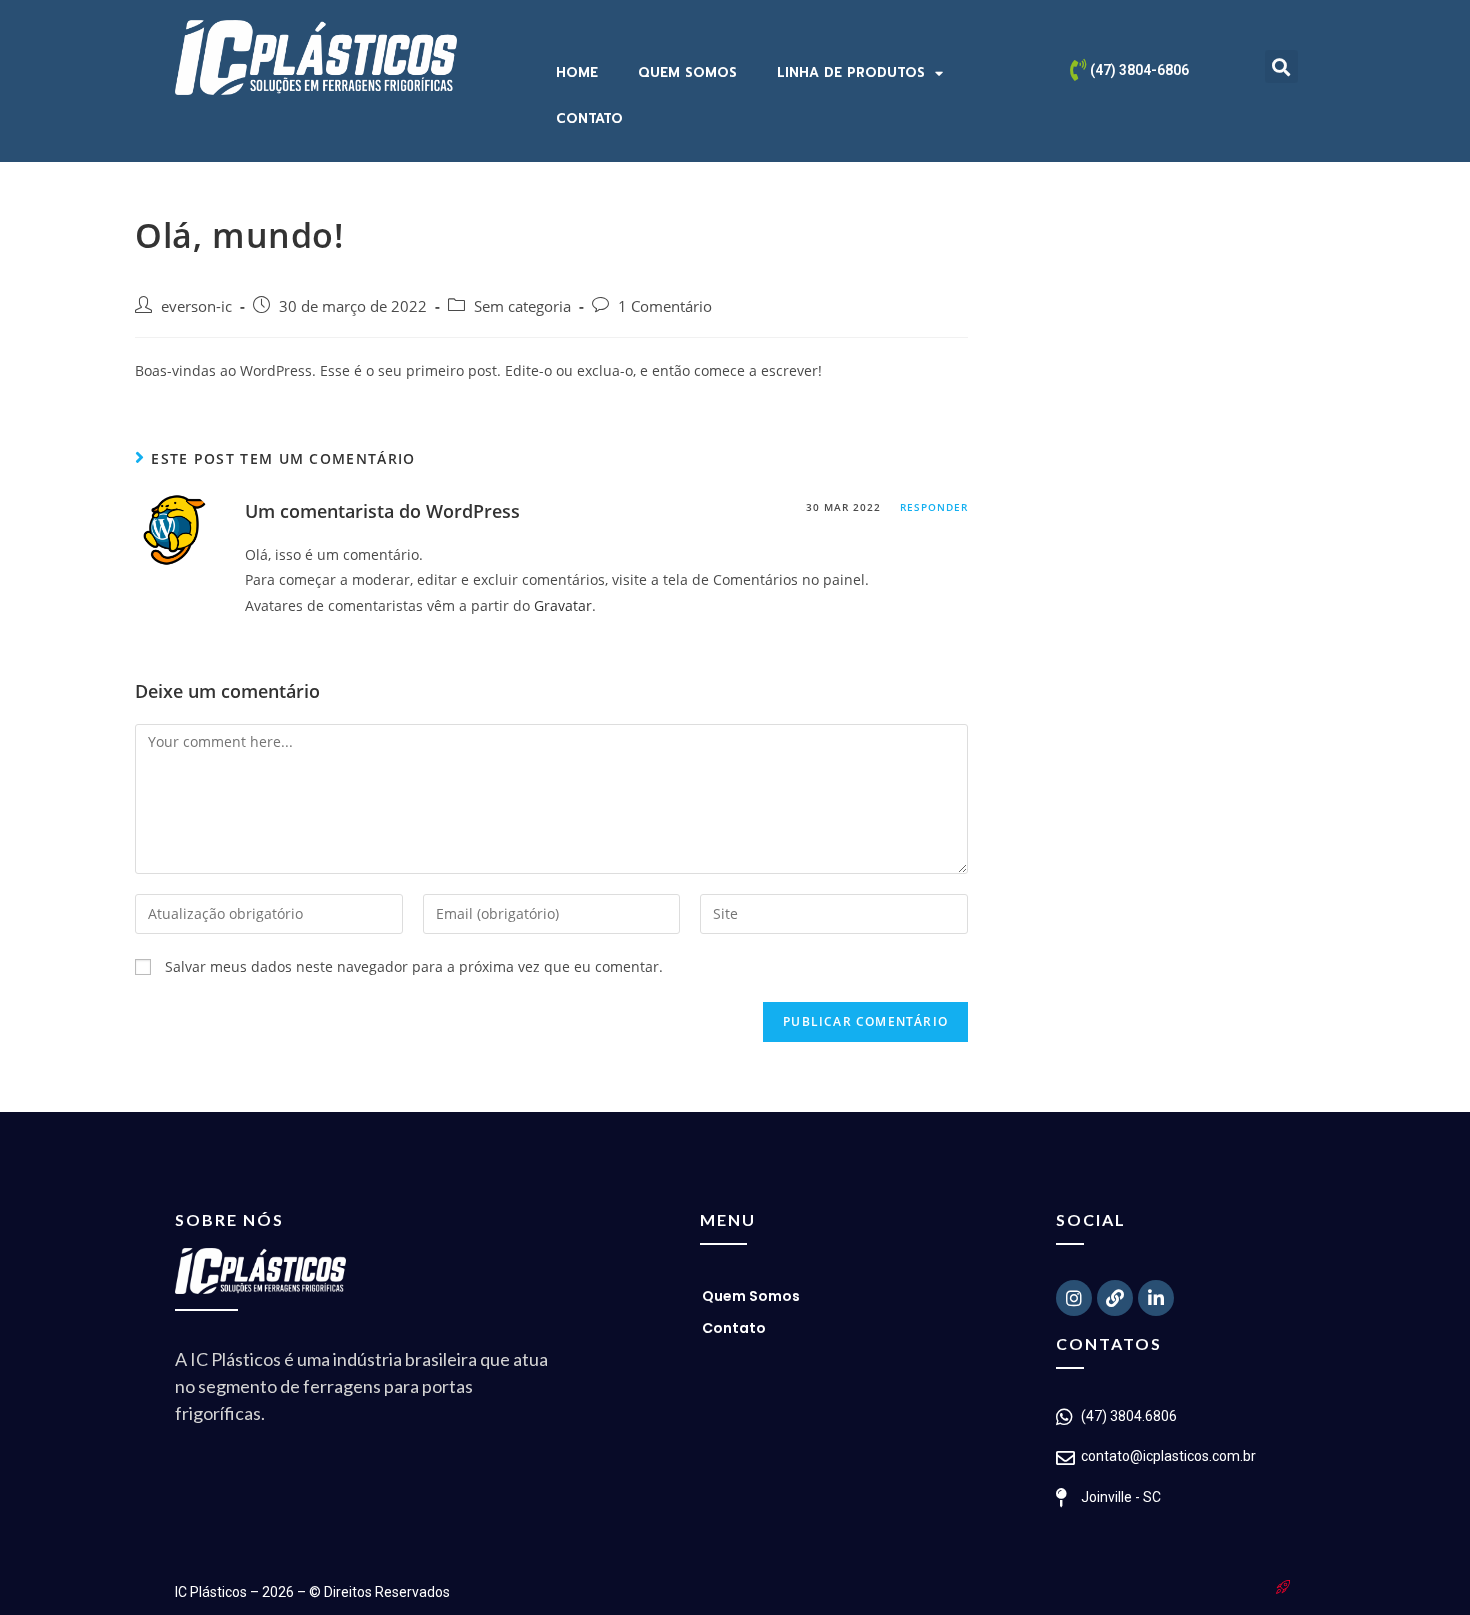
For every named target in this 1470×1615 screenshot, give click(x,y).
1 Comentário (665, 306)
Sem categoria (522, 306)
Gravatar (563, 605)
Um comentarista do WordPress (382, 511)
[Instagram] (1074, 1298)
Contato (589, 118)
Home (577, 72)
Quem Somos (687, 72)
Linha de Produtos (851, 72)
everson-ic (196, 306)
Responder (934, 507)
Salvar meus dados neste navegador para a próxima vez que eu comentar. (414, 966)
